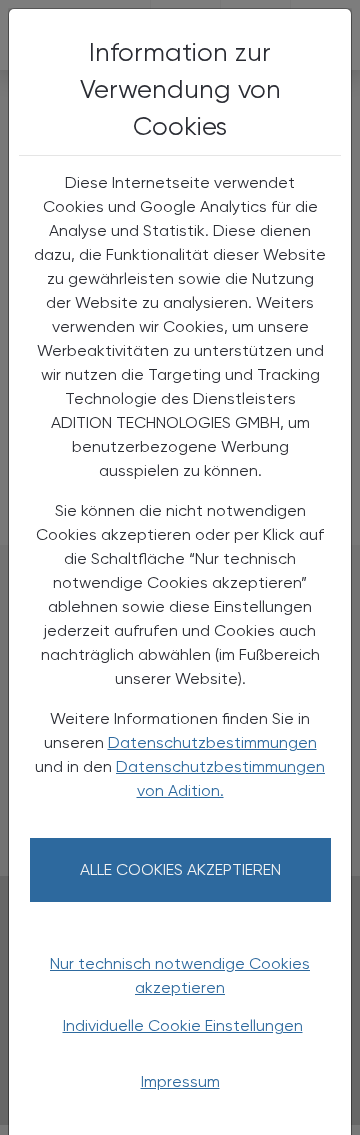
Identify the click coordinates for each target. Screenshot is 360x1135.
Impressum (180, 1081)
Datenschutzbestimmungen (212, 742)
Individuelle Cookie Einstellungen (183, 1025)
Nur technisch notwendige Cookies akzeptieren (180, 975)
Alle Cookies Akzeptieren (180, 869)
